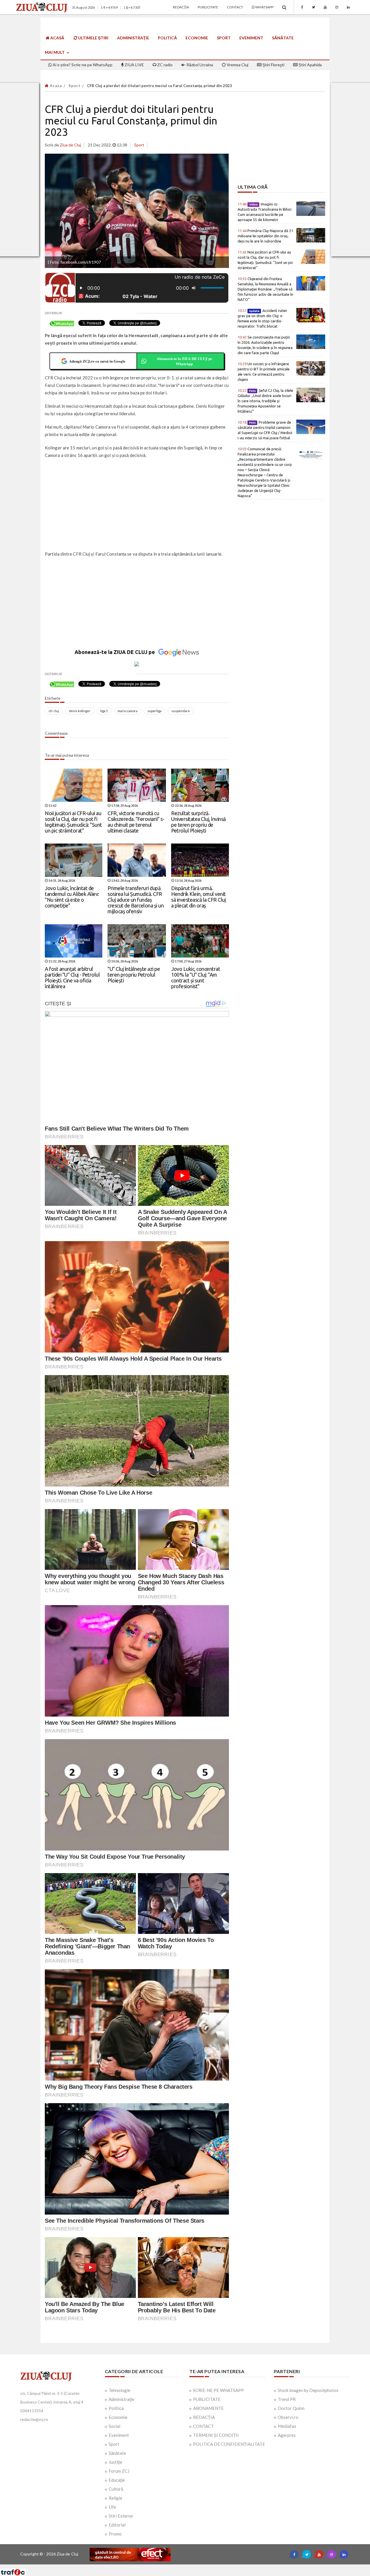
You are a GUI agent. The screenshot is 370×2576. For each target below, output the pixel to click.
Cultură (116, 2489)
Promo (115, 2534)
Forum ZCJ (119, 2471)
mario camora (128, 711)
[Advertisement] (137, 505)
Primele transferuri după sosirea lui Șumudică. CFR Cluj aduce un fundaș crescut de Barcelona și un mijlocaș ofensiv (136, 900)
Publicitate (208, 7)
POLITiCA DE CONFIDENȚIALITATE (229, 2444)
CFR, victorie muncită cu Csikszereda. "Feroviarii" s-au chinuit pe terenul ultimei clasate (136, 822)
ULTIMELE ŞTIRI (93, 38)
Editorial (117, 2525)
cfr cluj (54, 711)
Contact (235, 7)
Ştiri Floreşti (273, 65)
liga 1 (104, 711)
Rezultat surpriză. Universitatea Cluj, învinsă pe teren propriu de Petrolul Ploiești (198, 822)
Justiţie (115, 2462)
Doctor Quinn (291, 2408)
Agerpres (287, 2435)
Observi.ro (288, 2417)
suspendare (181, 711)
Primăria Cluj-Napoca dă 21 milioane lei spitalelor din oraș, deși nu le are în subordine (265, 236)
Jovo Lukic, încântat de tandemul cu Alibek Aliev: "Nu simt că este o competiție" (72, 897)
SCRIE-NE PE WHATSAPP (219, 2390)
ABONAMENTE (208, 2408)
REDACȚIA (204, 2417)
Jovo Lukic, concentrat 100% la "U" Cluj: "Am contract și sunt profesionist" (196, 977)
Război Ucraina (199, 65)
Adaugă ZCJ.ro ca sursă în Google (97, 361)
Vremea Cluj (237, 65)
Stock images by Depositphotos (308, 2390)
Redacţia (181, 7)
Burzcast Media (206, 2567)
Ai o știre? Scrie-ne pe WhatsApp (82, 65)
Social (114, 2426)
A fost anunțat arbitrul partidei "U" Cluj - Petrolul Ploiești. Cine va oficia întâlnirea (72, 977)
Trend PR (287, 2399)
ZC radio (164, 65)
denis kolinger (80, 711)
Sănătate (283, 38)
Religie (115, 2498)
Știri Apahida (310, 65)
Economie (197, 38)
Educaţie (117, 2480)
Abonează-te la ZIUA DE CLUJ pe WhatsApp (184, 361)
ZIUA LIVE (134, 65)
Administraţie (133, 38)
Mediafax (287, 2426)
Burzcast (181, 2567)
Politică (167, 38)
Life (112, 2507)
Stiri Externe (121, 2516)
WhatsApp (264, 7)
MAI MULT (55, 52)
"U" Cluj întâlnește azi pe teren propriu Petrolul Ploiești (134, 975)
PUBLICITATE (207, 2399)
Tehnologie (120, 2390)
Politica (116, 2408)
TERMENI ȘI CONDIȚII (216, 2435)
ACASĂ (57, 38)
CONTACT (203, 2426)
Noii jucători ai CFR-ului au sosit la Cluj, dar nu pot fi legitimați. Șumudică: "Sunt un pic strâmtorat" (73, 822)
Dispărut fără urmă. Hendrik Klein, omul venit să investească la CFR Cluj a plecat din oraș (198, 897)
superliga (155, 711)
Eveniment (251, 38)
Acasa (55, 86)
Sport (224, 38)
